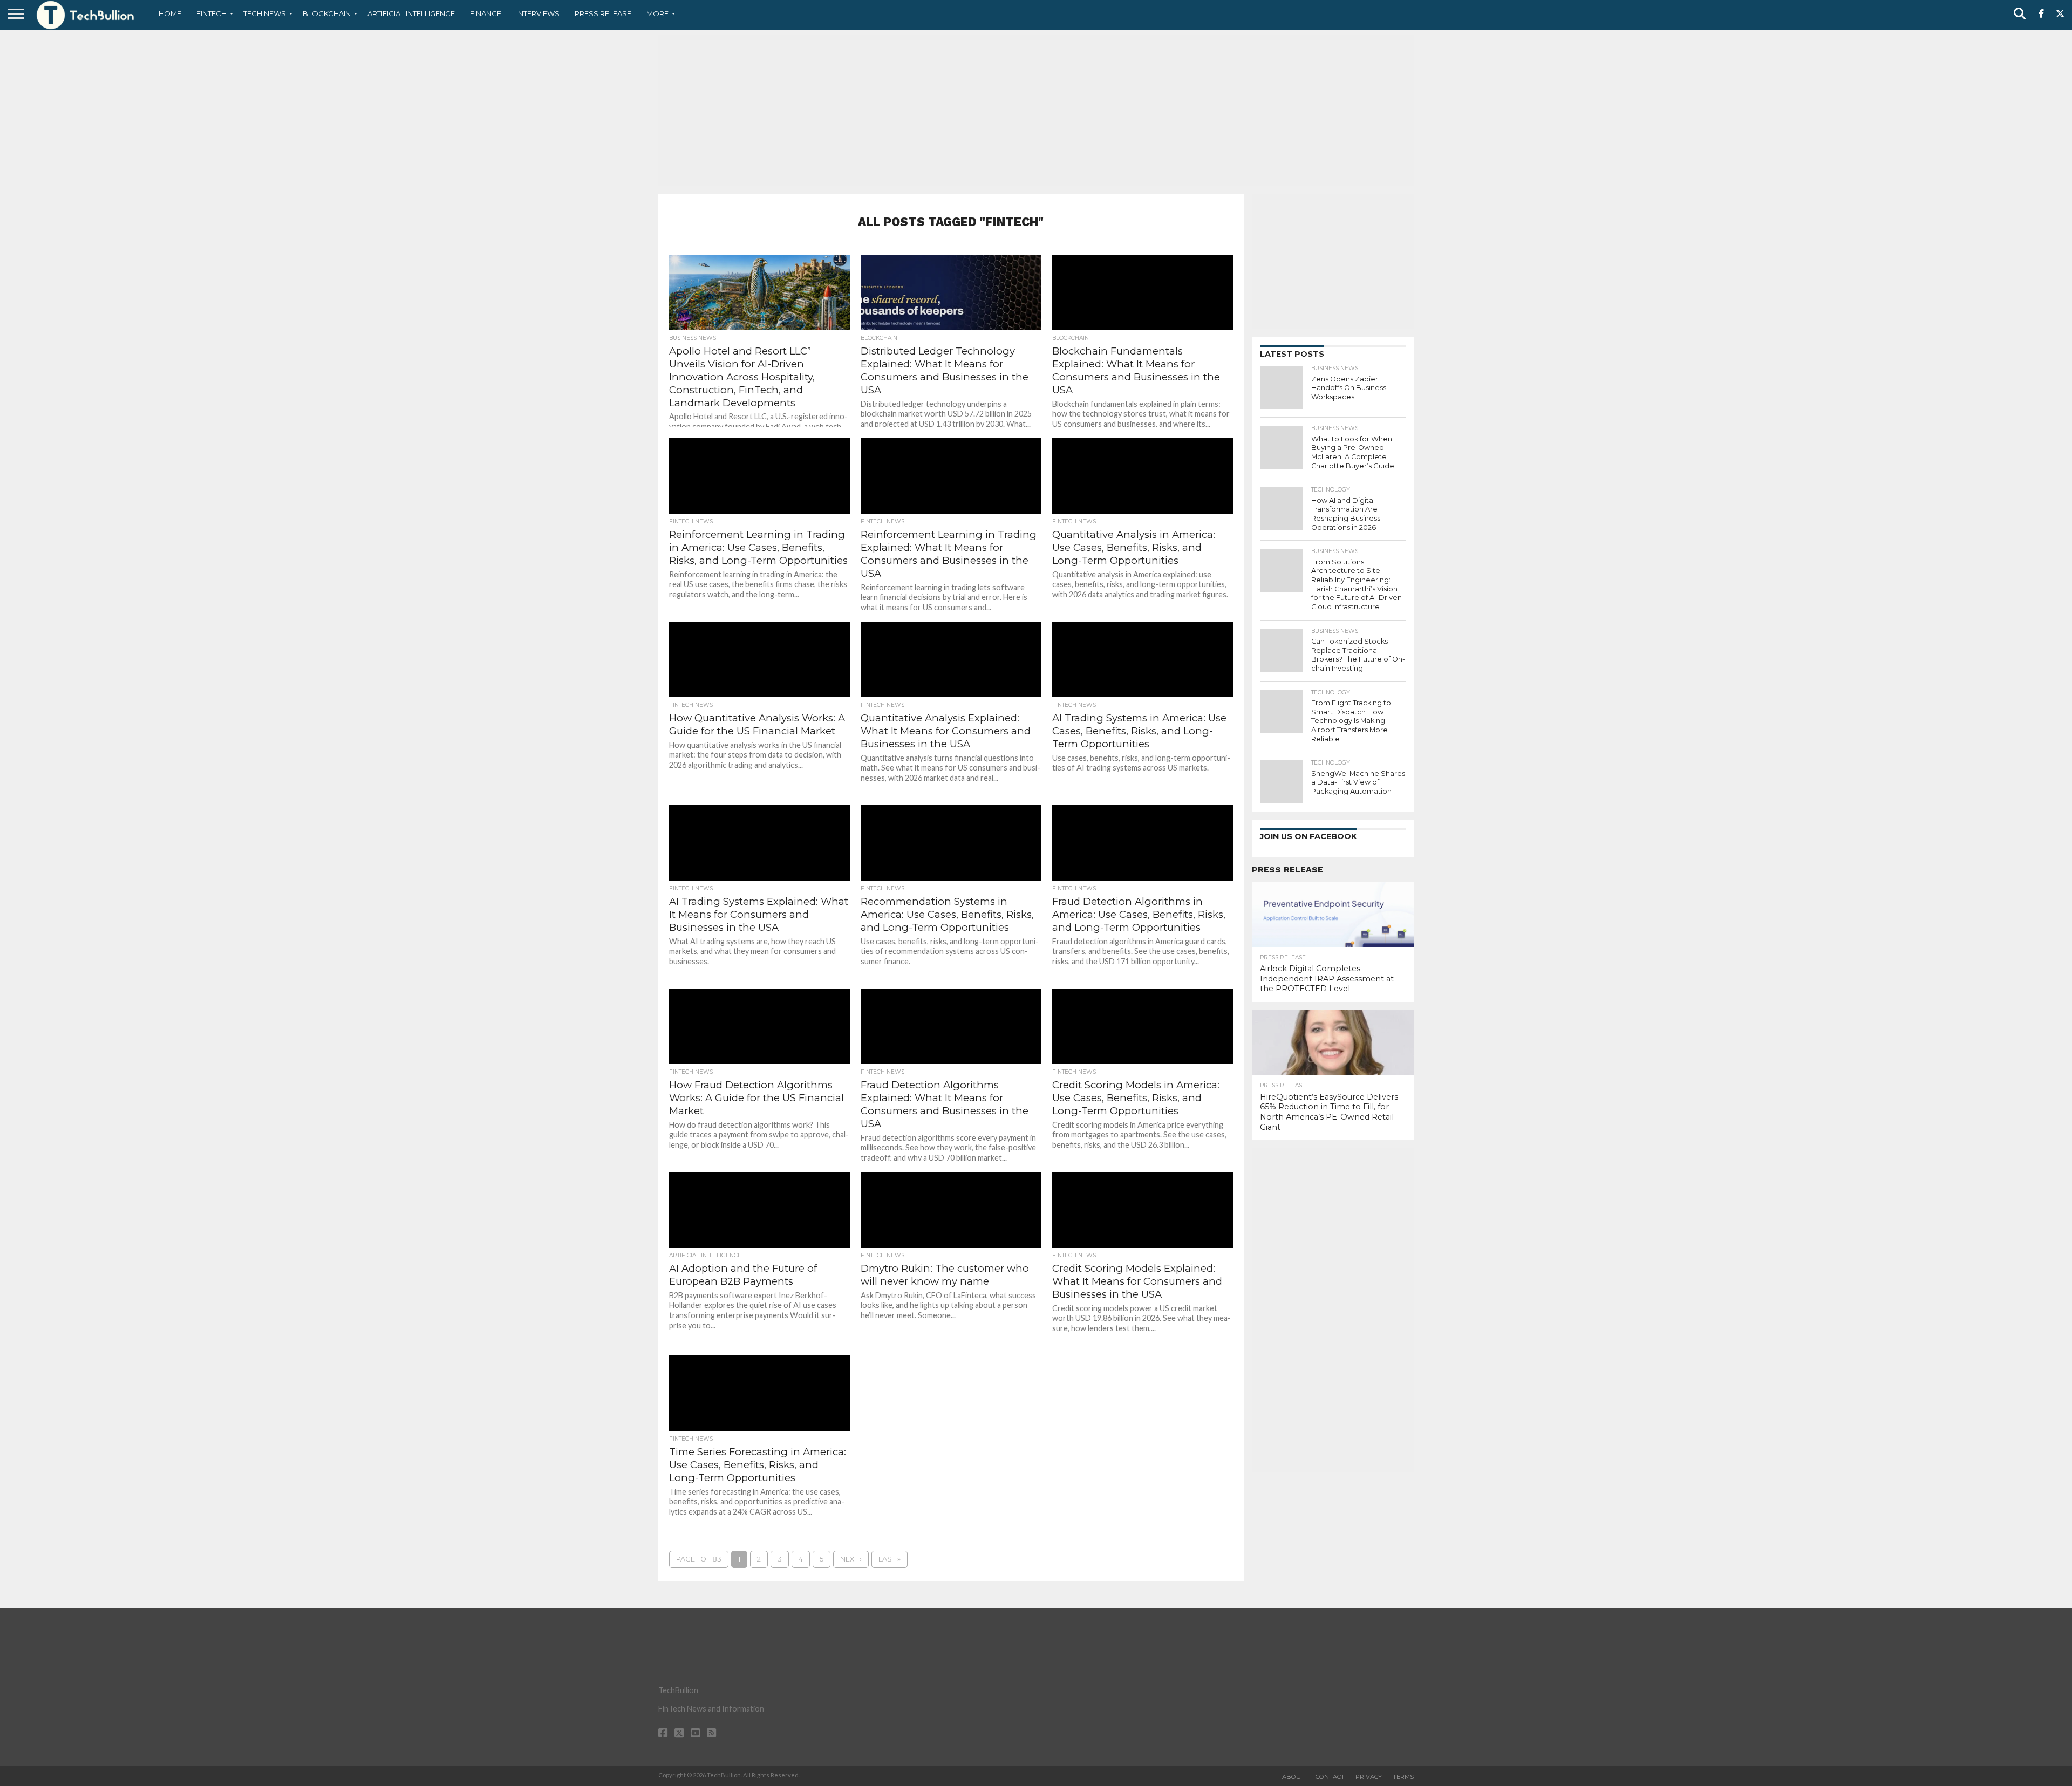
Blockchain (327, 13)
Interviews (538, 13)
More (657, 13)
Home (170, 13)
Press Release (603, 13)
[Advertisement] (1036, 111)
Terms (1403, 1777)
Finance (486, 13)
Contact (1330, 1777)
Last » (890, 1559)
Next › (851, 1559)
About (1293, 1777)
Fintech (212, 13)
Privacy (1369, 1777)
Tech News (265, 13)
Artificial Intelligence (411, 13)
